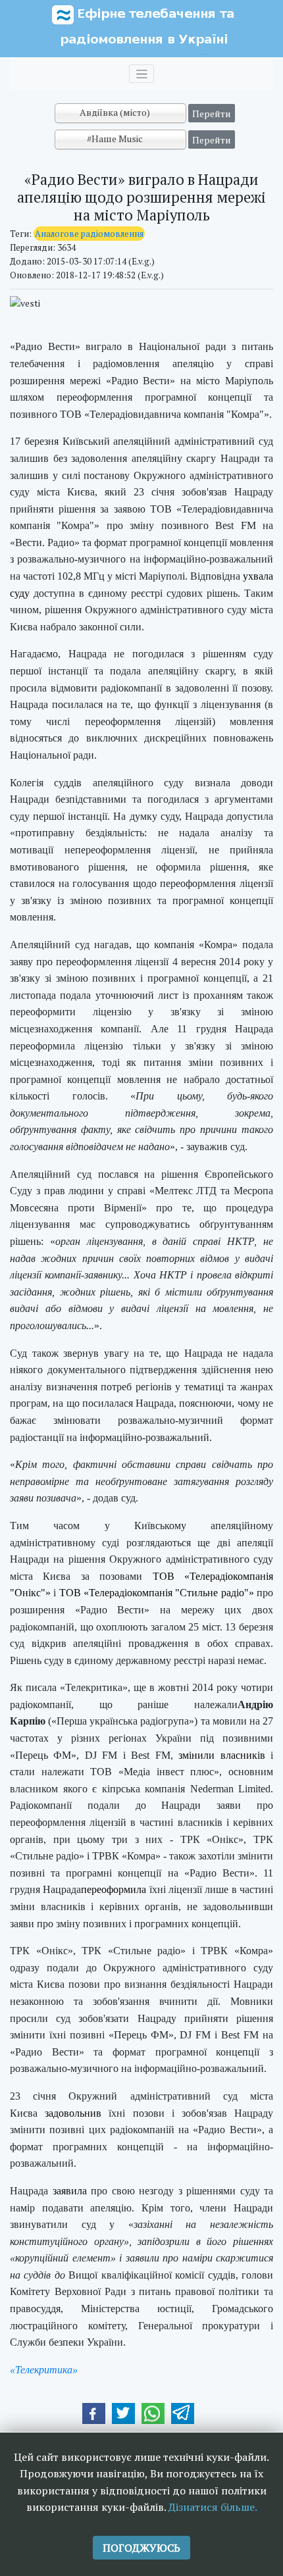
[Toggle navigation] (141, 74)
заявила (70, 2191)
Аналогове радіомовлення (89, 234)
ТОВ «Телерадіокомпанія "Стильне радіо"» (157, 1593)
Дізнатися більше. (213, 2507)
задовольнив (73, 2113)
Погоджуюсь (141, 2548)
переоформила (114, 1889)
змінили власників (221, 1755)
